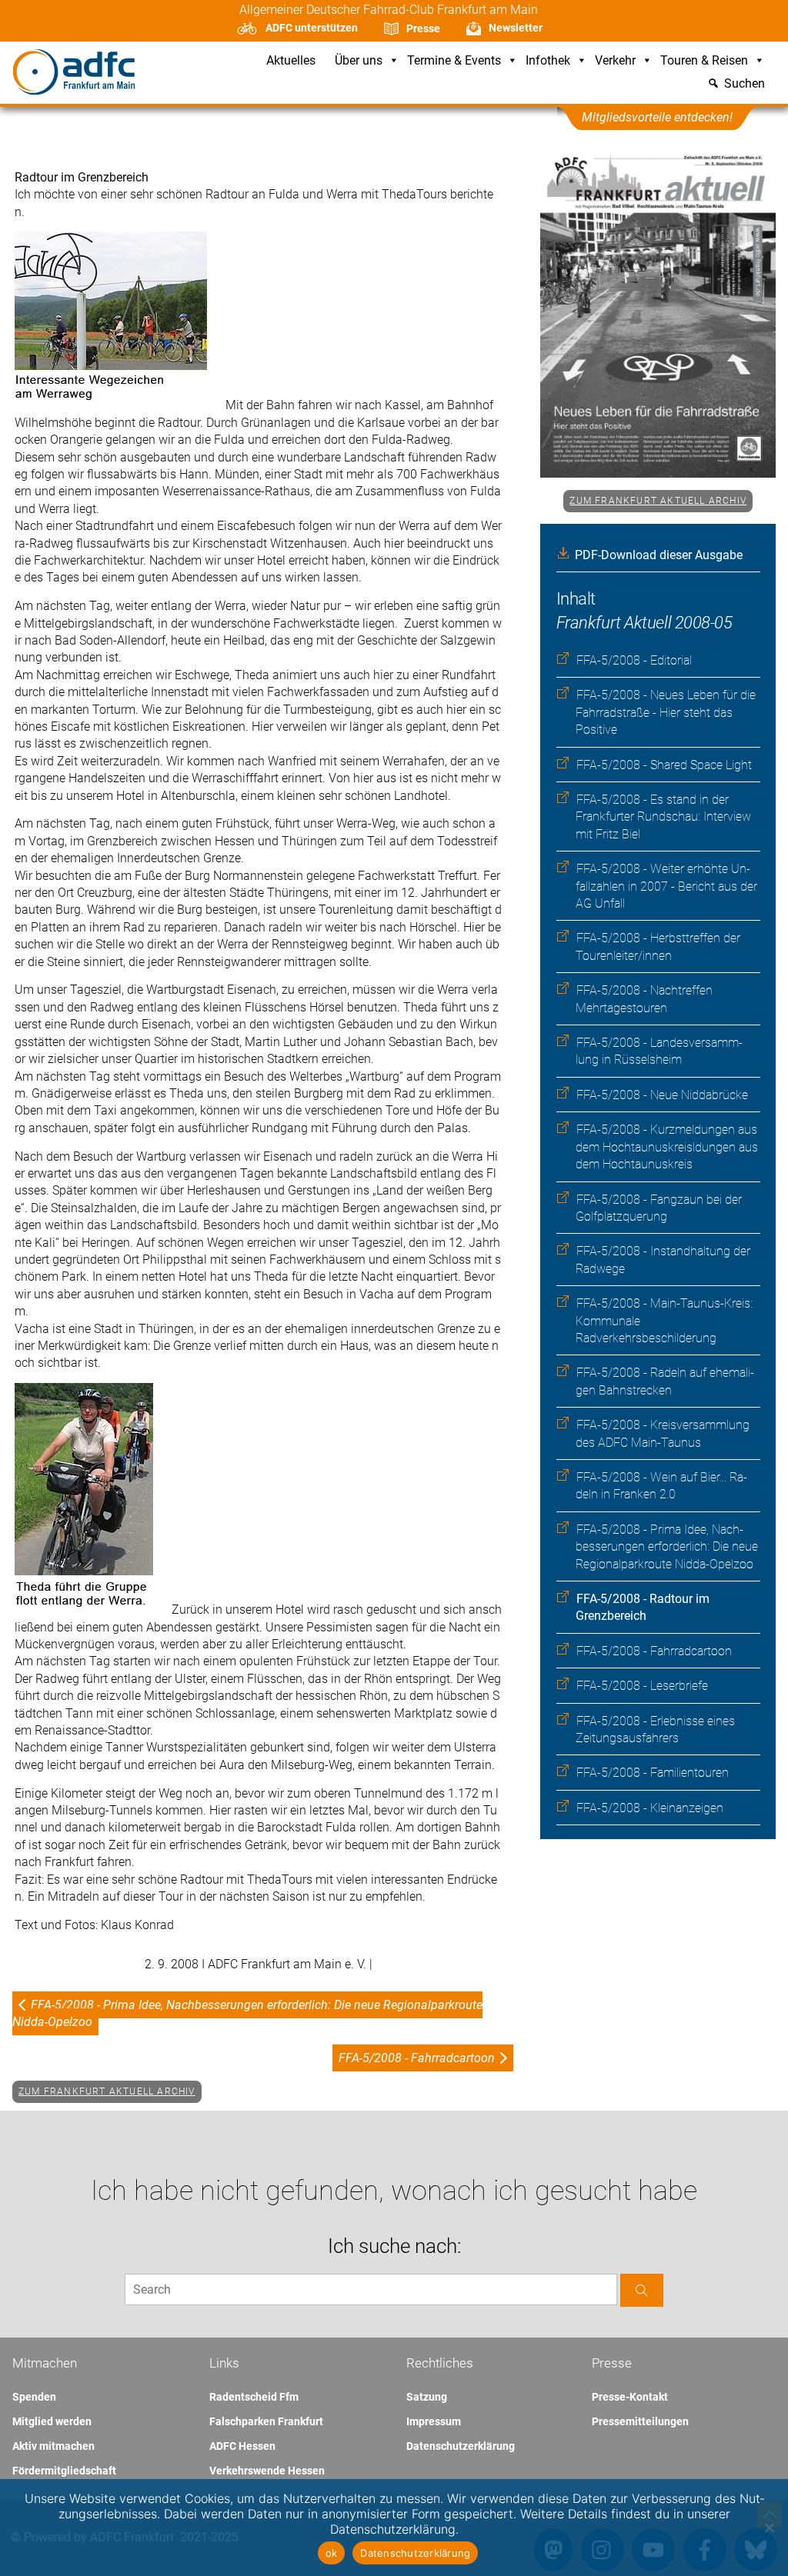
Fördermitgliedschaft (64, 2471)
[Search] (642, 2290)
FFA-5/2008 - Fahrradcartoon (654, 1651)
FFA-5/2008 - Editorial (634, 660)
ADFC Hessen (242, 2446)
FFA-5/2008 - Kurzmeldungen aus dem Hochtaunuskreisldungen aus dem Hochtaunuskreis (667, 1147)
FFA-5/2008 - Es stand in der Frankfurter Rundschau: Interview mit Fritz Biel (663, 817)
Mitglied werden (52, 2421)
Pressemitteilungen (640, 2421)
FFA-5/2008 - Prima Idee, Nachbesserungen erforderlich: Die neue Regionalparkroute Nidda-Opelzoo (667, 1547)
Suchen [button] (745, 84)
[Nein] (769, 2528)
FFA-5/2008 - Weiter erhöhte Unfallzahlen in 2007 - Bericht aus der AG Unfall (666, 886)
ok (332, 2553)
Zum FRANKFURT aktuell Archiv (658, 501)
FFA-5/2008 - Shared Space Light (664, 765)
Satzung (427, 2397)
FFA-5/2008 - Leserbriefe (642, 1686)
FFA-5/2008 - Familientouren (653, 1773)
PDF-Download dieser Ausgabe (659, 555)
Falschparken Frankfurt (266, 2421)
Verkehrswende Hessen (267, 2471)
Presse (423, 28)
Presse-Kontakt (630, 2397)
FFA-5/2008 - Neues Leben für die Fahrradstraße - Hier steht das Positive (666, 712)
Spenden (34, 2397)
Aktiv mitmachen (53, 2446)
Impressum (434, 2421)
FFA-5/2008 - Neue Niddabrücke (662, 1095)
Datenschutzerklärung (461, 2446)
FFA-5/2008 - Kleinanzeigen (650, 1808)
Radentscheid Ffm (254, 2397)
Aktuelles (291, 61)
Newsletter (516, 28)
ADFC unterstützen (312, 28)
